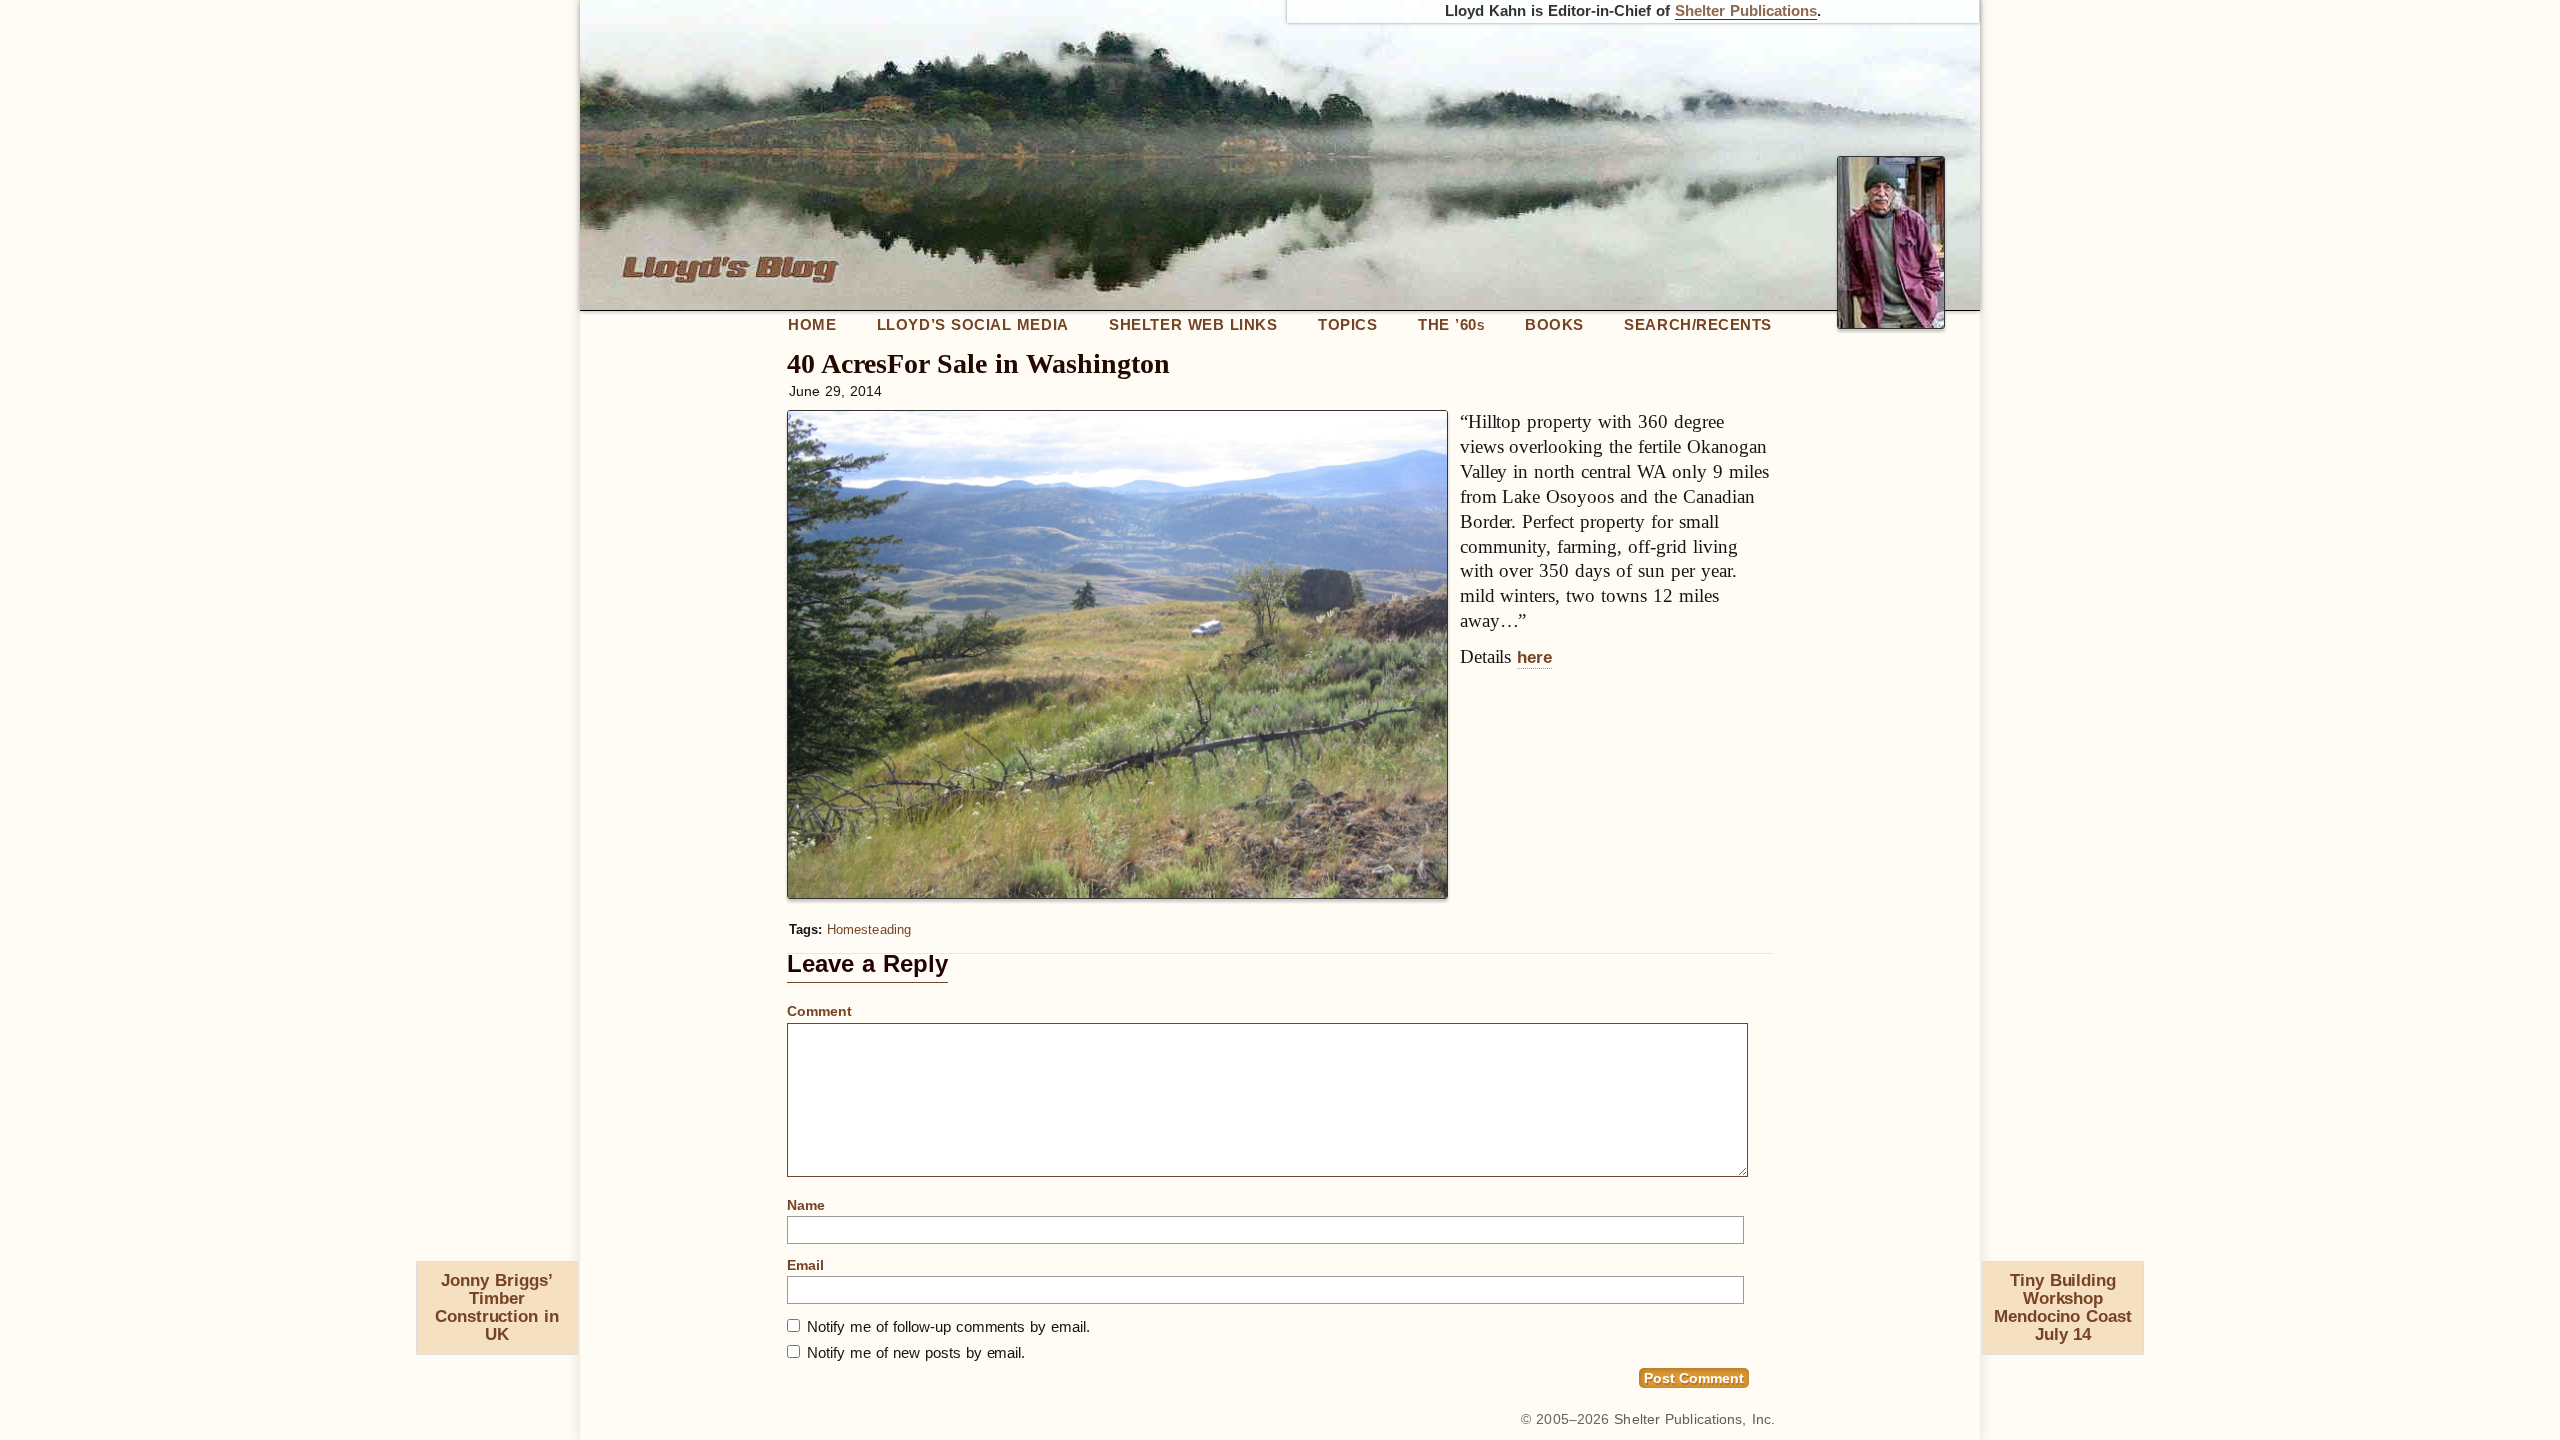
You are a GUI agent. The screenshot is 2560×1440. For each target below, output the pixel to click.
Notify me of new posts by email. (916, 1352)
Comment (819, 1011)
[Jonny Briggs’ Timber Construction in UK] (425, 1285)
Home (812, 324)
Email (805, 1265)
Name (806, 1205)
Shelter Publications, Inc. (1694, 1419)
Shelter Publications (1746, 11)
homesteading (869, 929)
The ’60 (1451, 324)
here (1534, 657)
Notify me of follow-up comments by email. (948, 1326)
